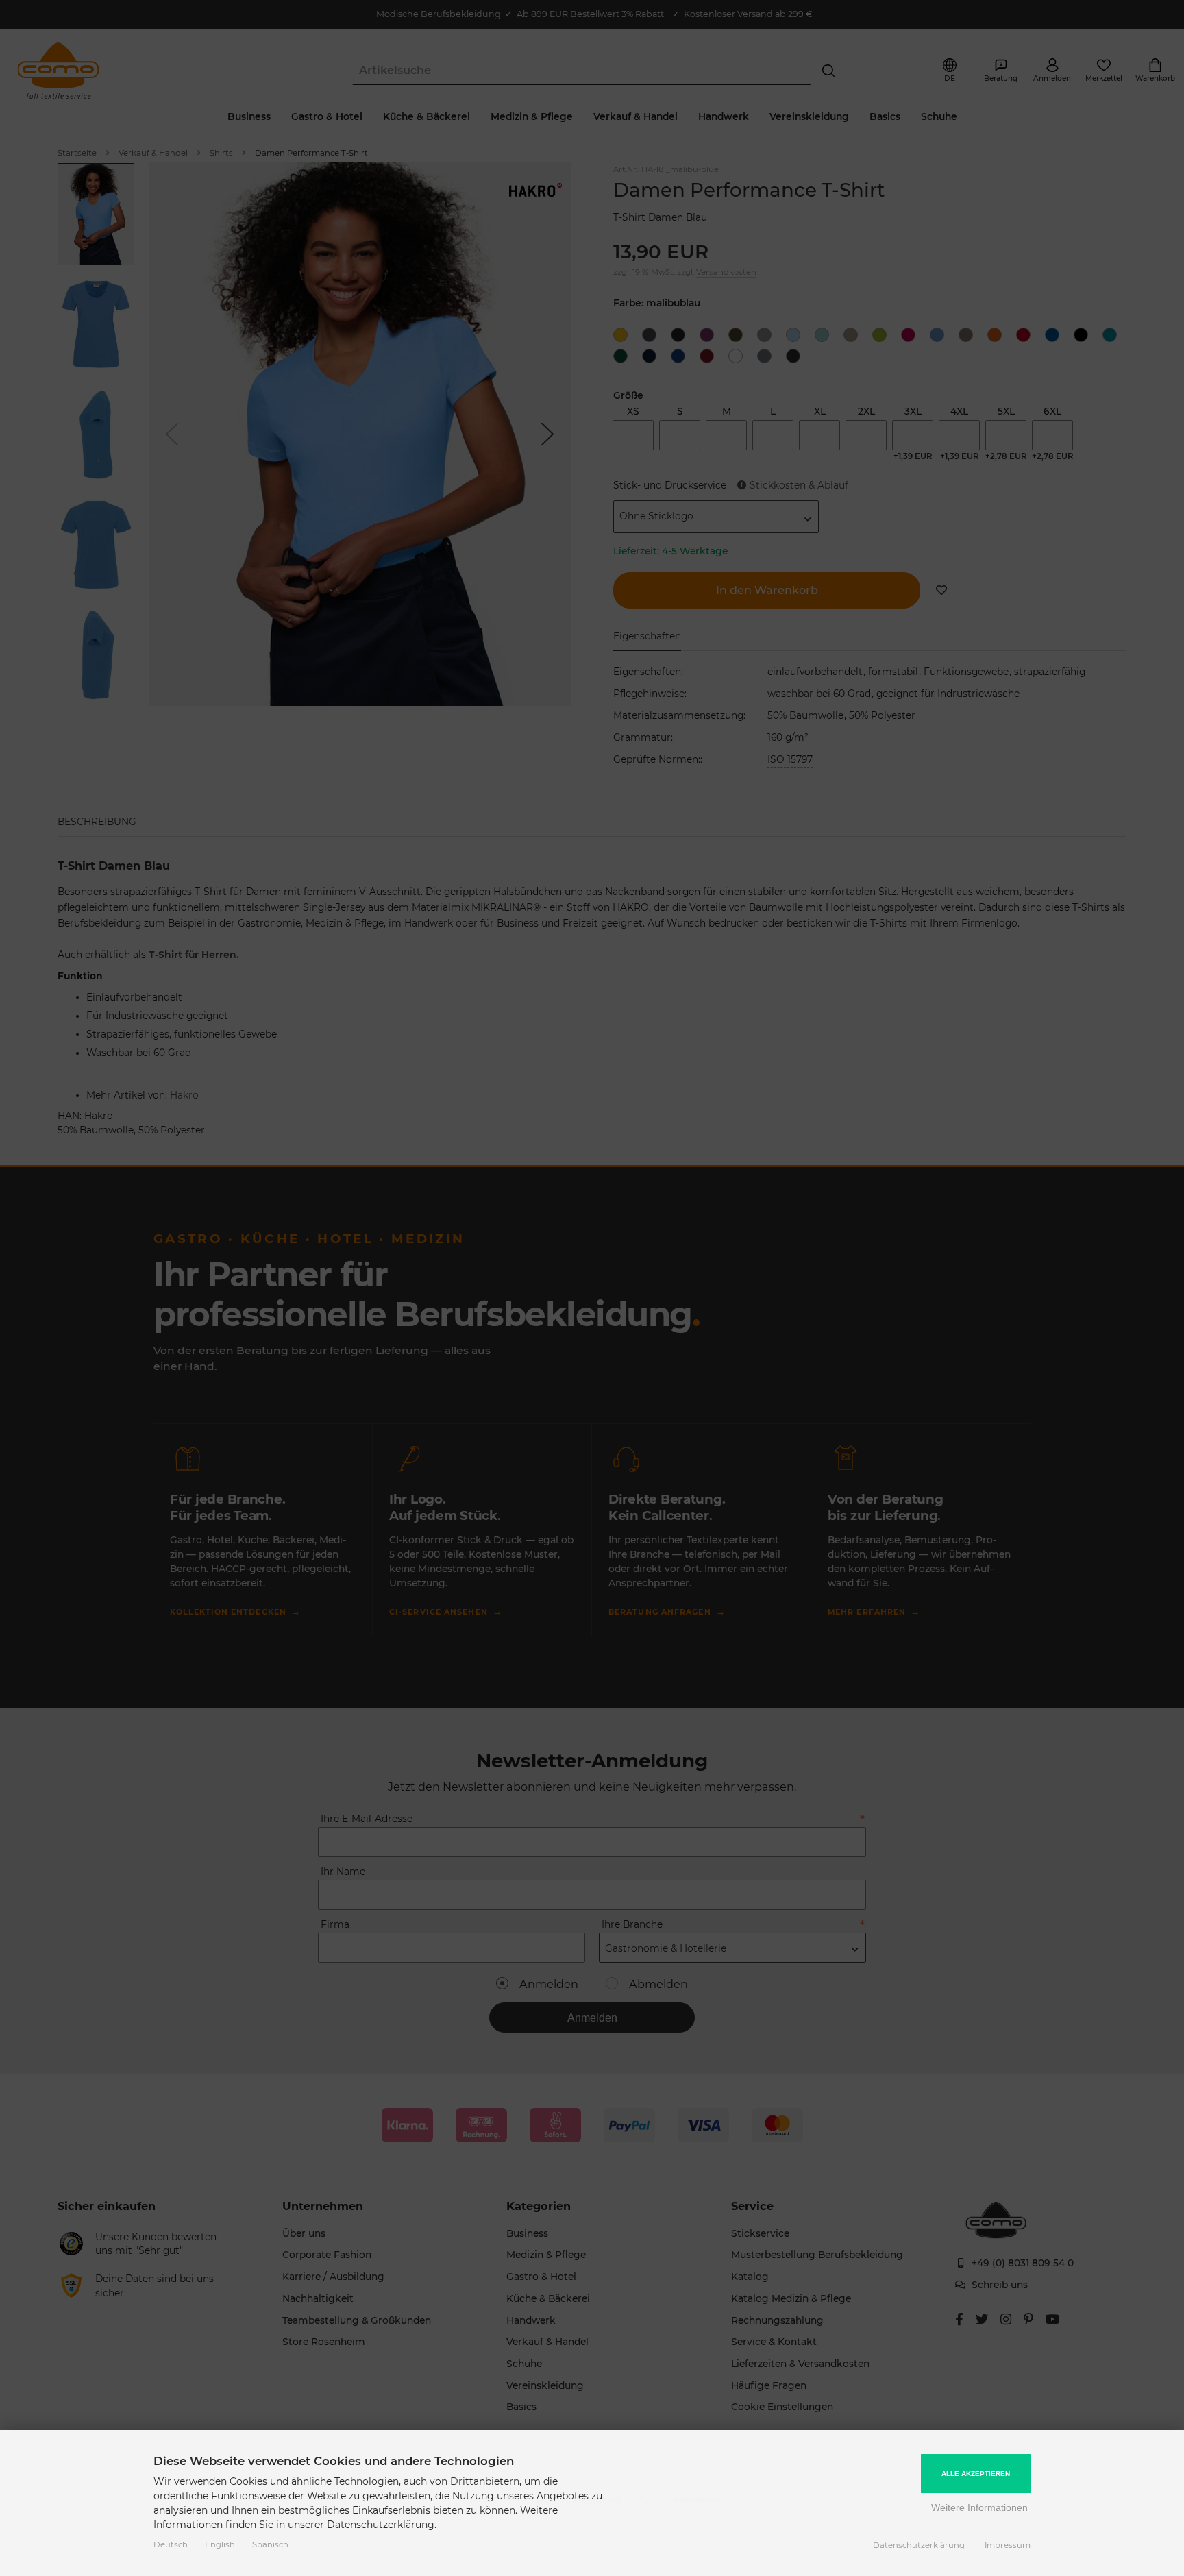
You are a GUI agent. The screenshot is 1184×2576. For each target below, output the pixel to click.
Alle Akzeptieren (976, 2474)
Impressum (1008, 2545)
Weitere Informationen (979, 2507)
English (220, 2544)
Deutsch (171, 2544)
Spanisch (270, 2544)
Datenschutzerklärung (919, 2545)
